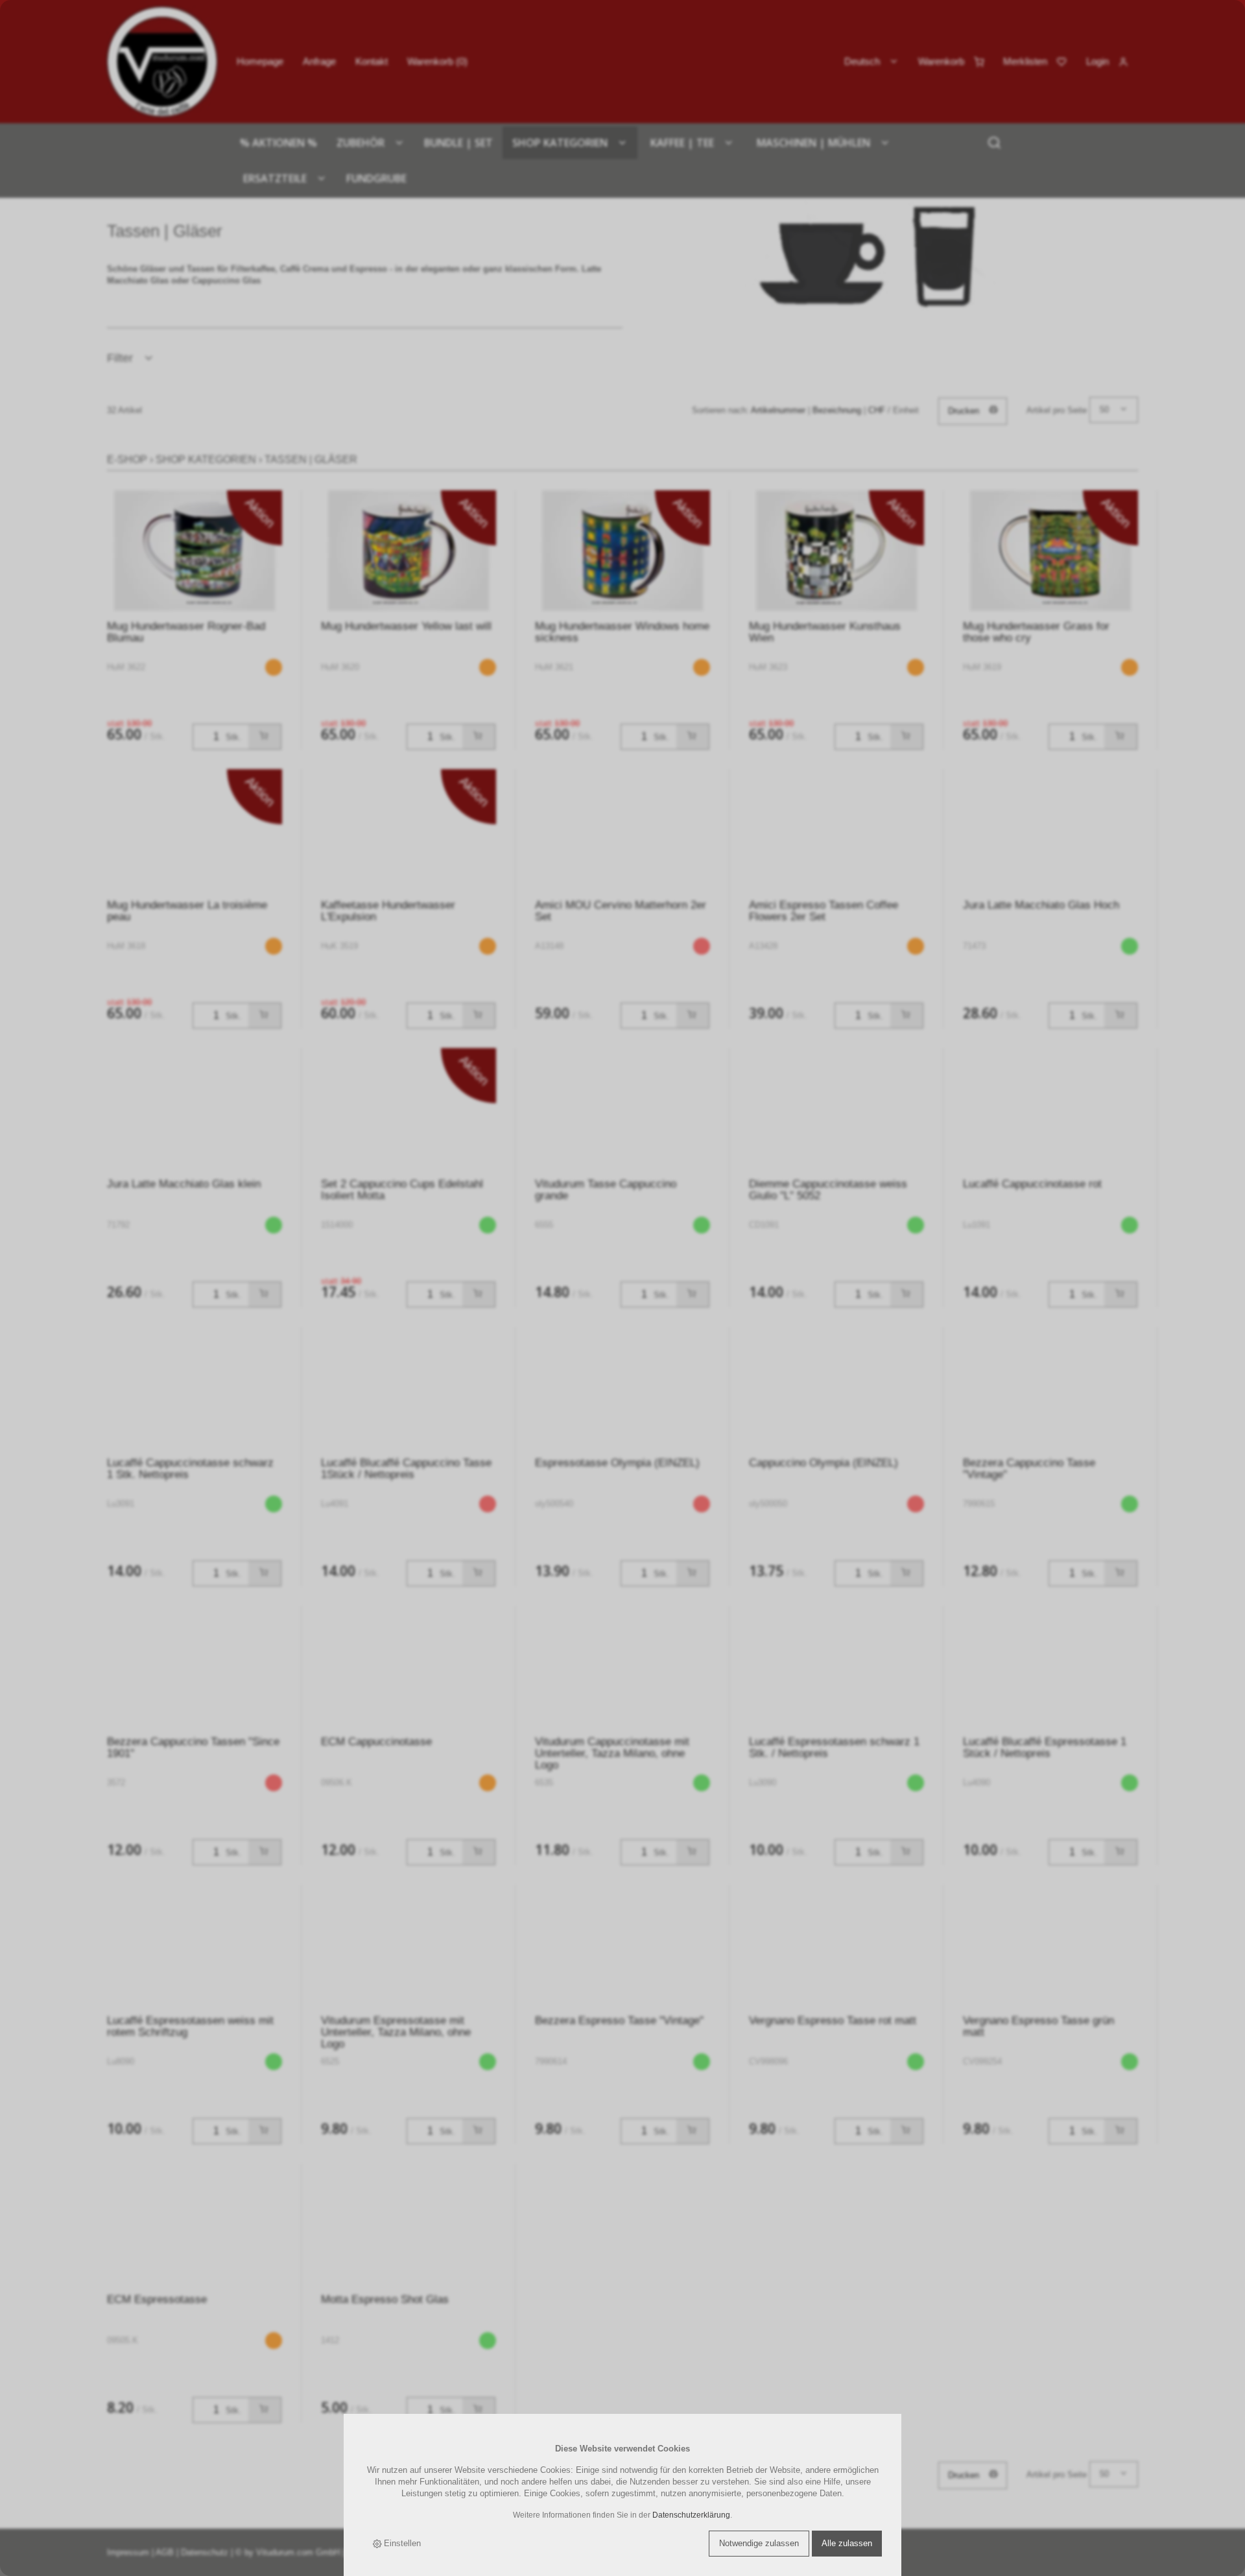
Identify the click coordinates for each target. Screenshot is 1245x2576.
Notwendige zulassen (759, 2543)
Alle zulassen (847, 2543)
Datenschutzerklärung (691, 2515)
